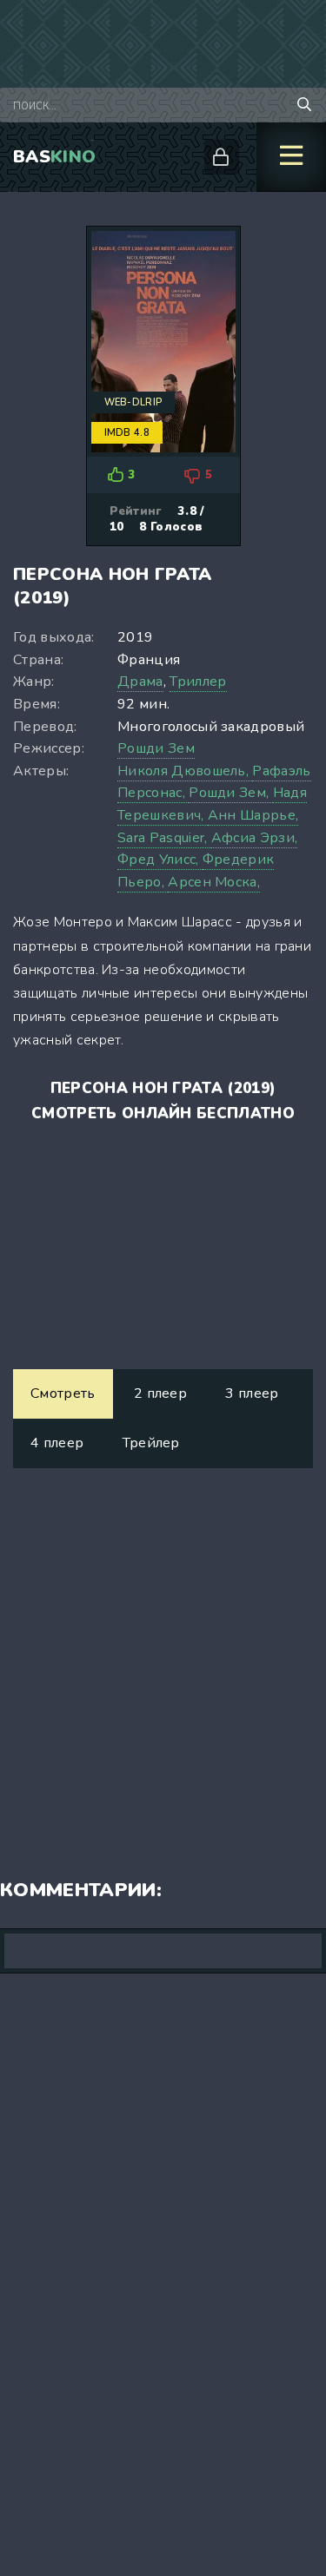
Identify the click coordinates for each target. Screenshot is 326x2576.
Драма (140, 682)
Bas (54, 157)
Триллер (198, 682)
